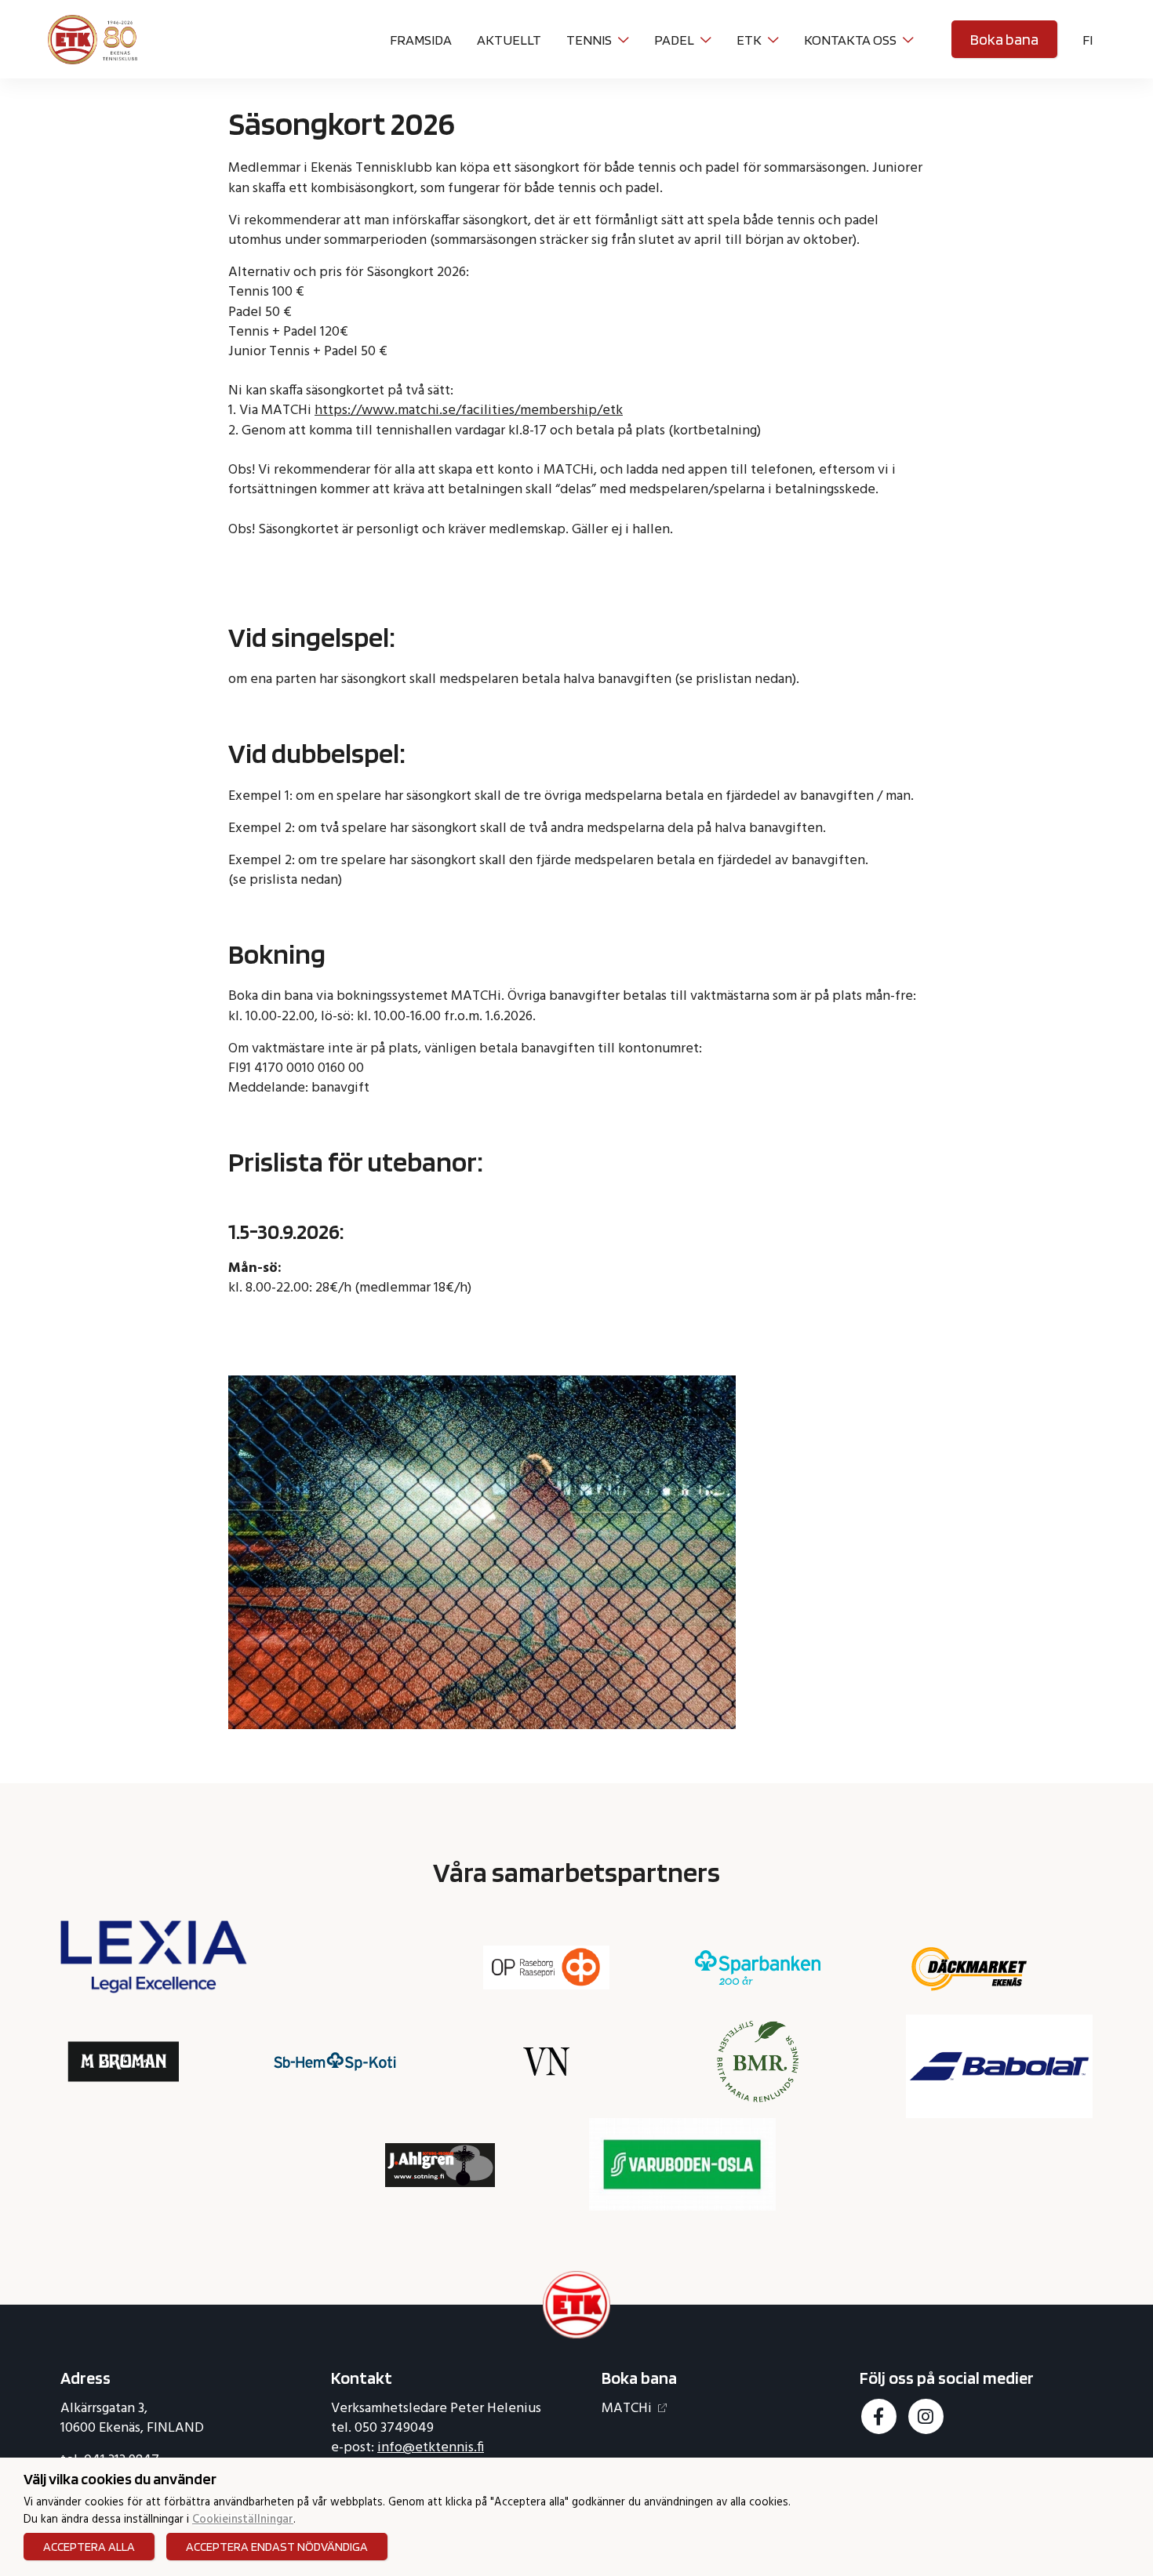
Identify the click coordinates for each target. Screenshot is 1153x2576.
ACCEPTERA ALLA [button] (89, 2547)
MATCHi (627, 2409)
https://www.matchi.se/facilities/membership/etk (469, 411)
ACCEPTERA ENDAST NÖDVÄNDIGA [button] (277, 2547)
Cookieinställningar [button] (243, 2521)
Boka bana (1004, 39)
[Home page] (93, 37)
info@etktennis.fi (431, 2448)
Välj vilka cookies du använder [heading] (120, 2479)
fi (1088, 40)
